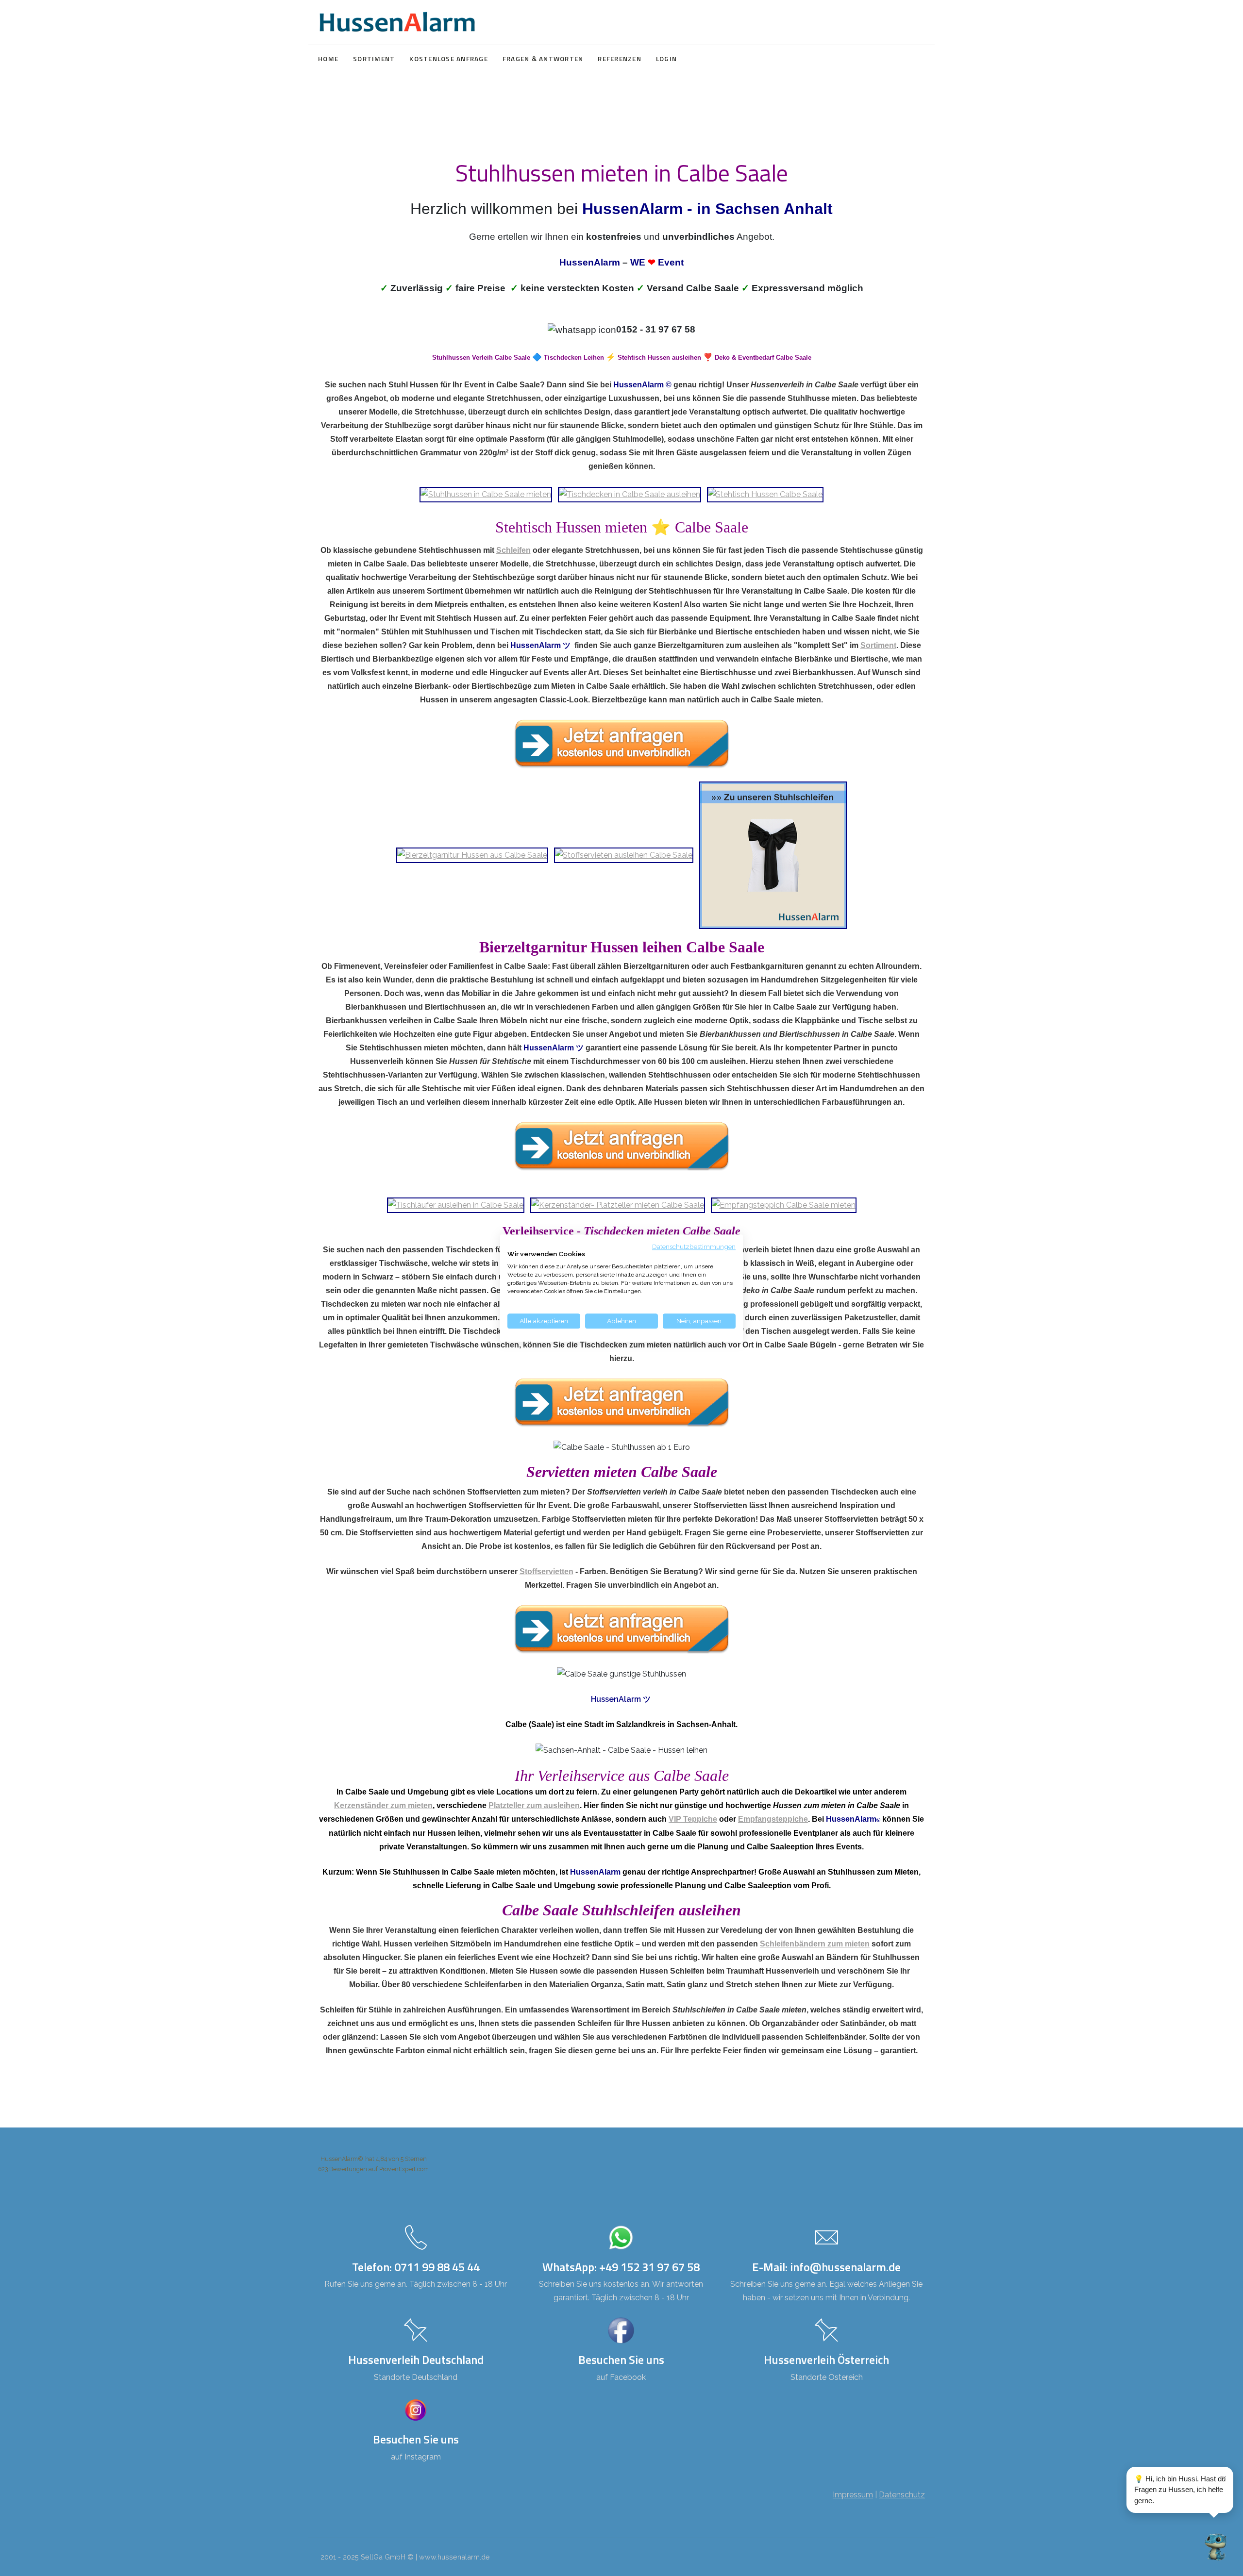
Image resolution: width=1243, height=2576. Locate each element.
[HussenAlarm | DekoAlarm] (397, 22)
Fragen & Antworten (543, 59)
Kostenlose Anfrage (449, 59)
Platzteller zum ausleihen (534, 1805)
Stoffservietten (546, 1571)
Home (328, 59)
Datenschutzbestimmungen (694, 1246)
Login (666, 59)
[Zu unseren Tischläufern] (456, 1205)
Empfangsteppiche (773, 1819)
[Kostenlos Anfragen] (621, 744)
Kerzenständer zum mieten (383, 1805)
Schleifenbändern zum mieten (815, 1944)
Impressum (853, 2495)
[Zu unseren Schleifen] (773, 855)
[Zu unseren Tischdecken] (630, 494)
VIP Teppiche (693, 1819)
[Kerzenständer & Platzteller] (618, 1205)
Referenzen (620, 59)
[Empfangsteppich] (784, 1205)
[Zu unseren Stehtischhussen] (765, 494)
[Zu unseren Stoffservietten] (624, 855)
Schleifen (513, 550)
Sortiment (374, 59)
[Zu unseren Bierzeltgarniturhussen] (472, 855)
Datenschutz (902, 2495)
